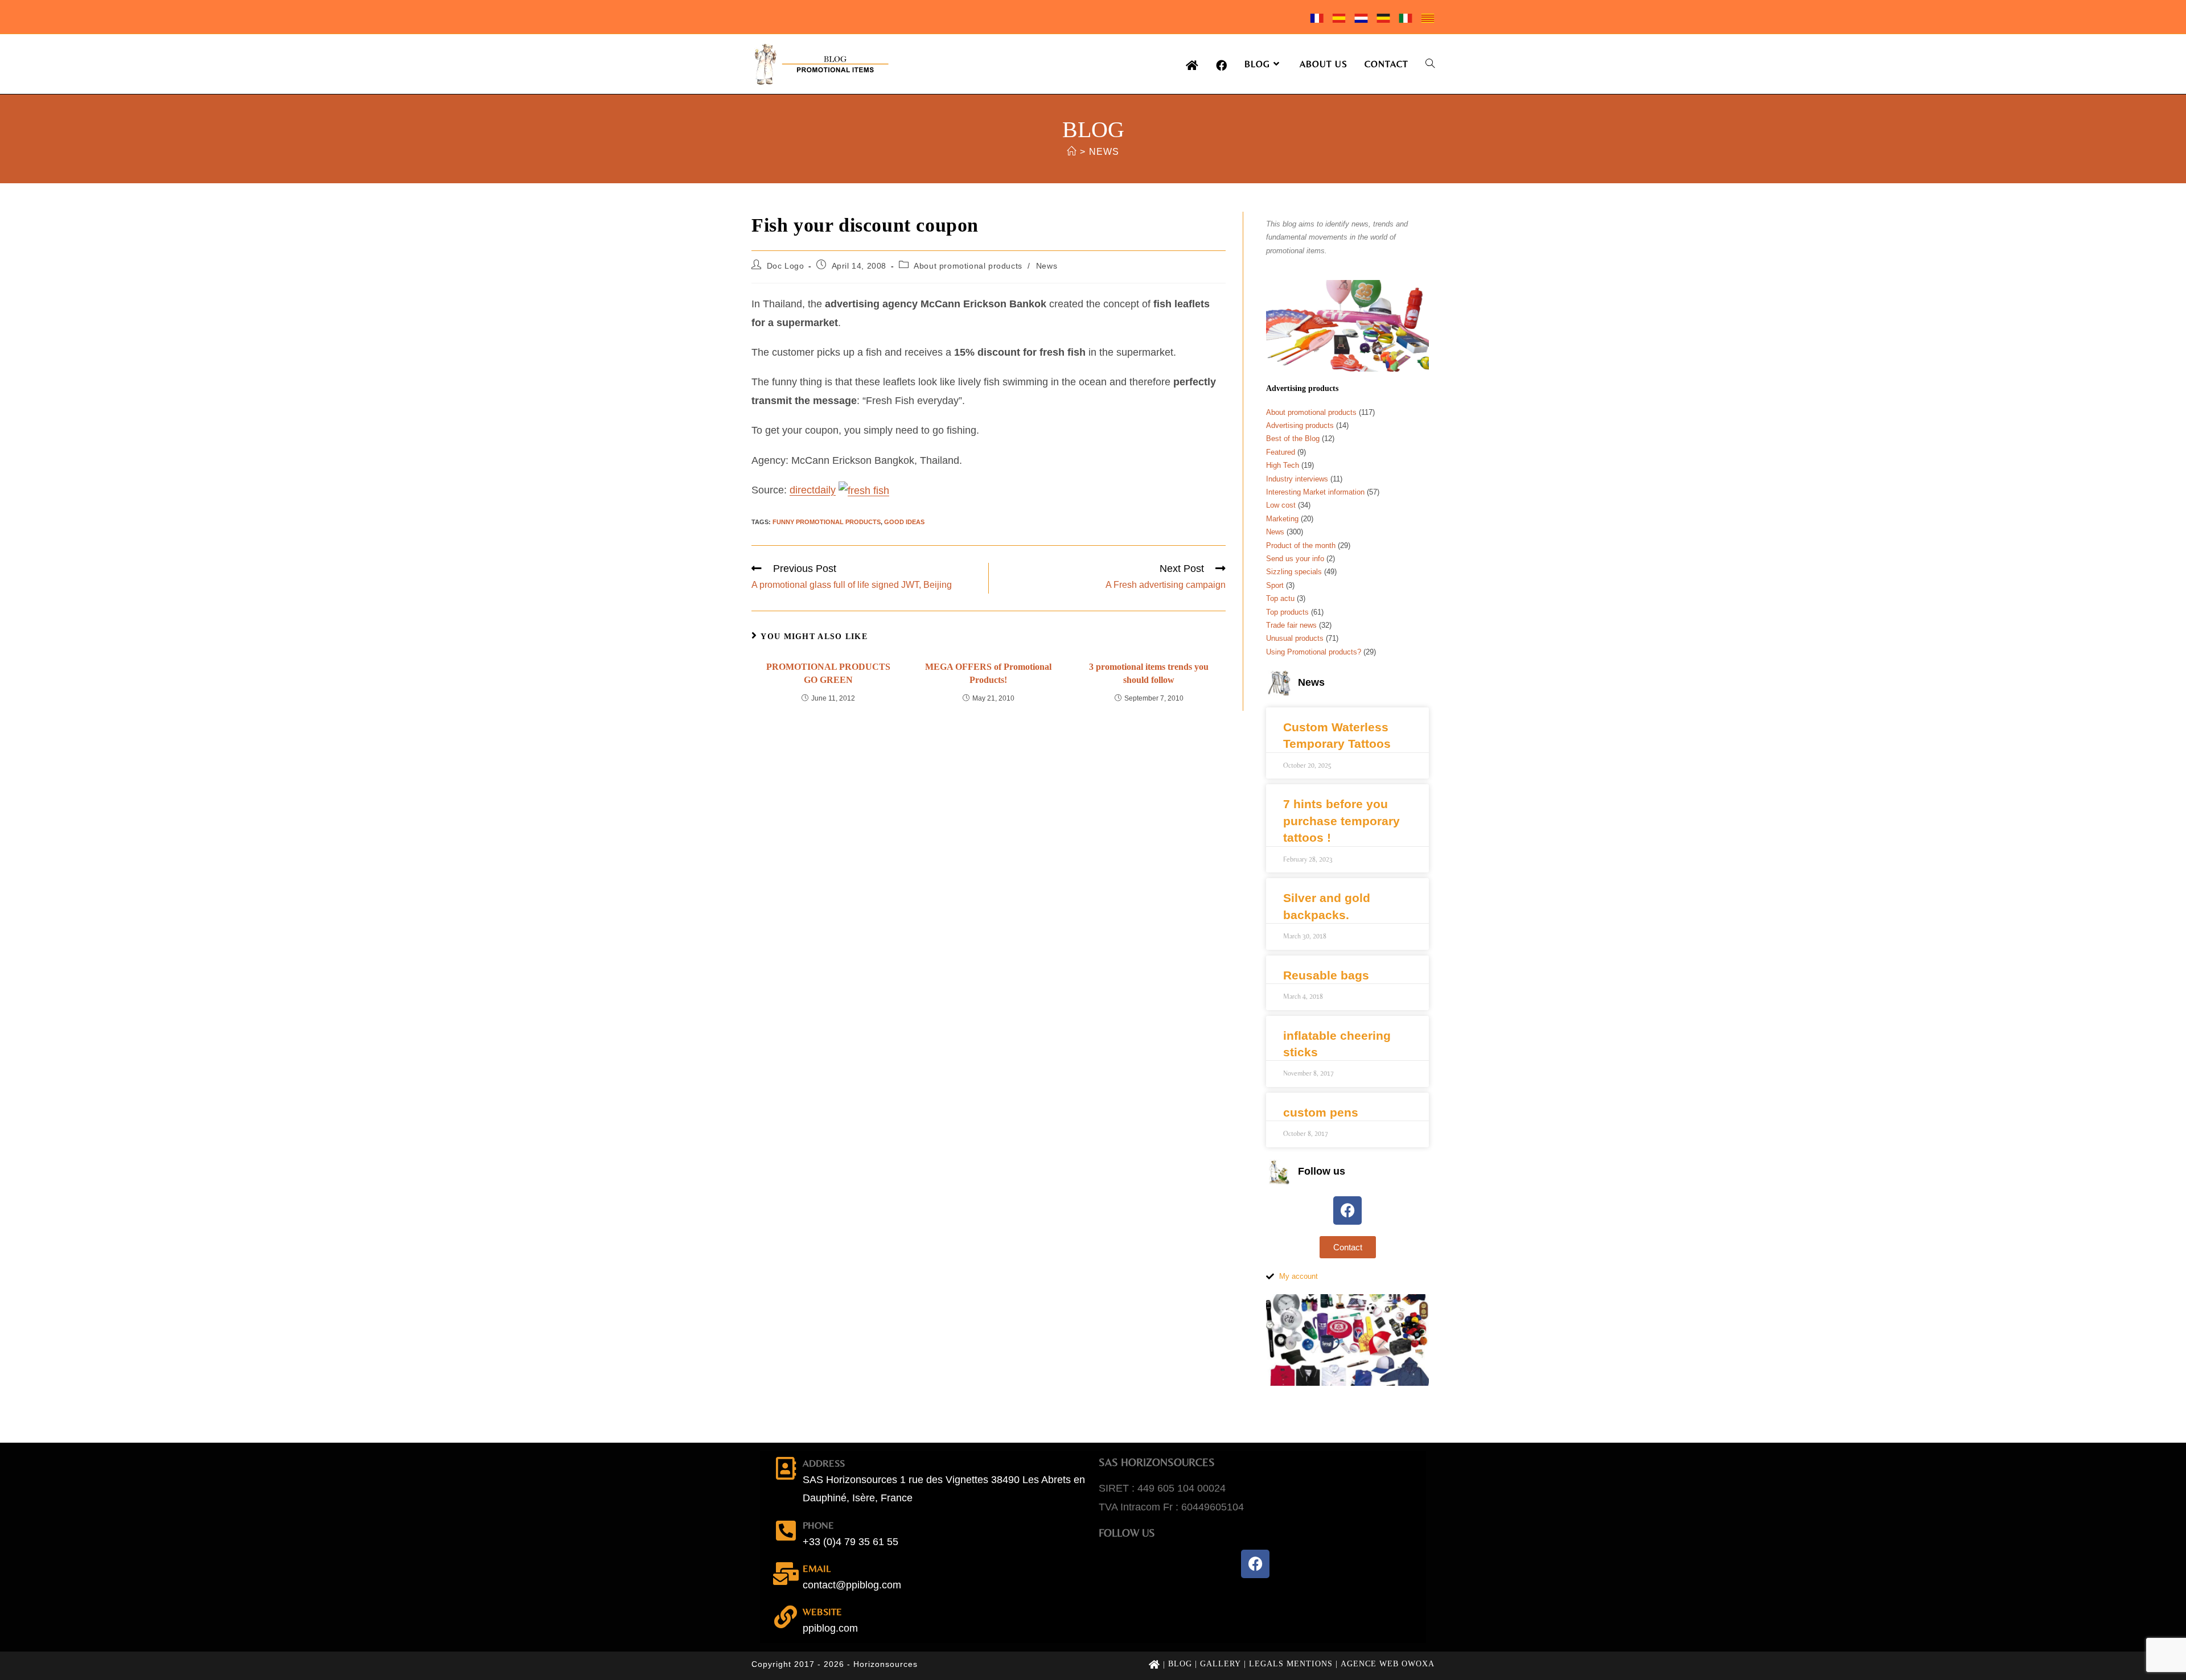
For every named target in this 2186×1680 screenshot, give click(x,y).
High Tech (1283, 465)
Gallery (1221, 1664)
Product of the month (1301, 545)
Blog (1180, 1664)
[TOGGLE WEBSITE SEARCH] (1430, 64)
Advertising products (1300, 425)
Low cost (1281, 505)
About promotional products (968, 266)
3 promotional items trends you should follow (1149, 673)
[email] (786, 1574)
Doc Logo (786, 266)
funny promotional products (827, 522)
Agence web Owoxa (1388, 1664)
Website (822, 1612)
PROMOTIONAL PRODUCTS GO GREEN (828, 673)
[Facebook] (1347, 1210)
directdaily (813, 490)
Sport (1275, 585)
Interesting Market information (1315, 492)
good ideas (904, 522)
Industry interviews (1297, 479)
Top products (1287, 612)
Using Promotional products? (1314, 652)
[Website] (786, 1617)
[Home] (1072, 152)
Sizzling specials (1294, 572)
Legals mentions (1291, 1664)
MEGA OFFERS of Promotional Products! (988, 673)
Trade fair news (1291, 625)
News (1104, 152)
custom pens (1321, 1112)
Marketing (1282, 519)
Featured (1281, 452)
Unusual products (1295, 638)
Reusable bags (1326, 975)
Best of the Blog (1293, 438)
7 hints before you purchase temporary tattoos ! (1341, 821)
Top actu (1280, 598)
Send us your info (1295, 559)
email (817, 1568)
